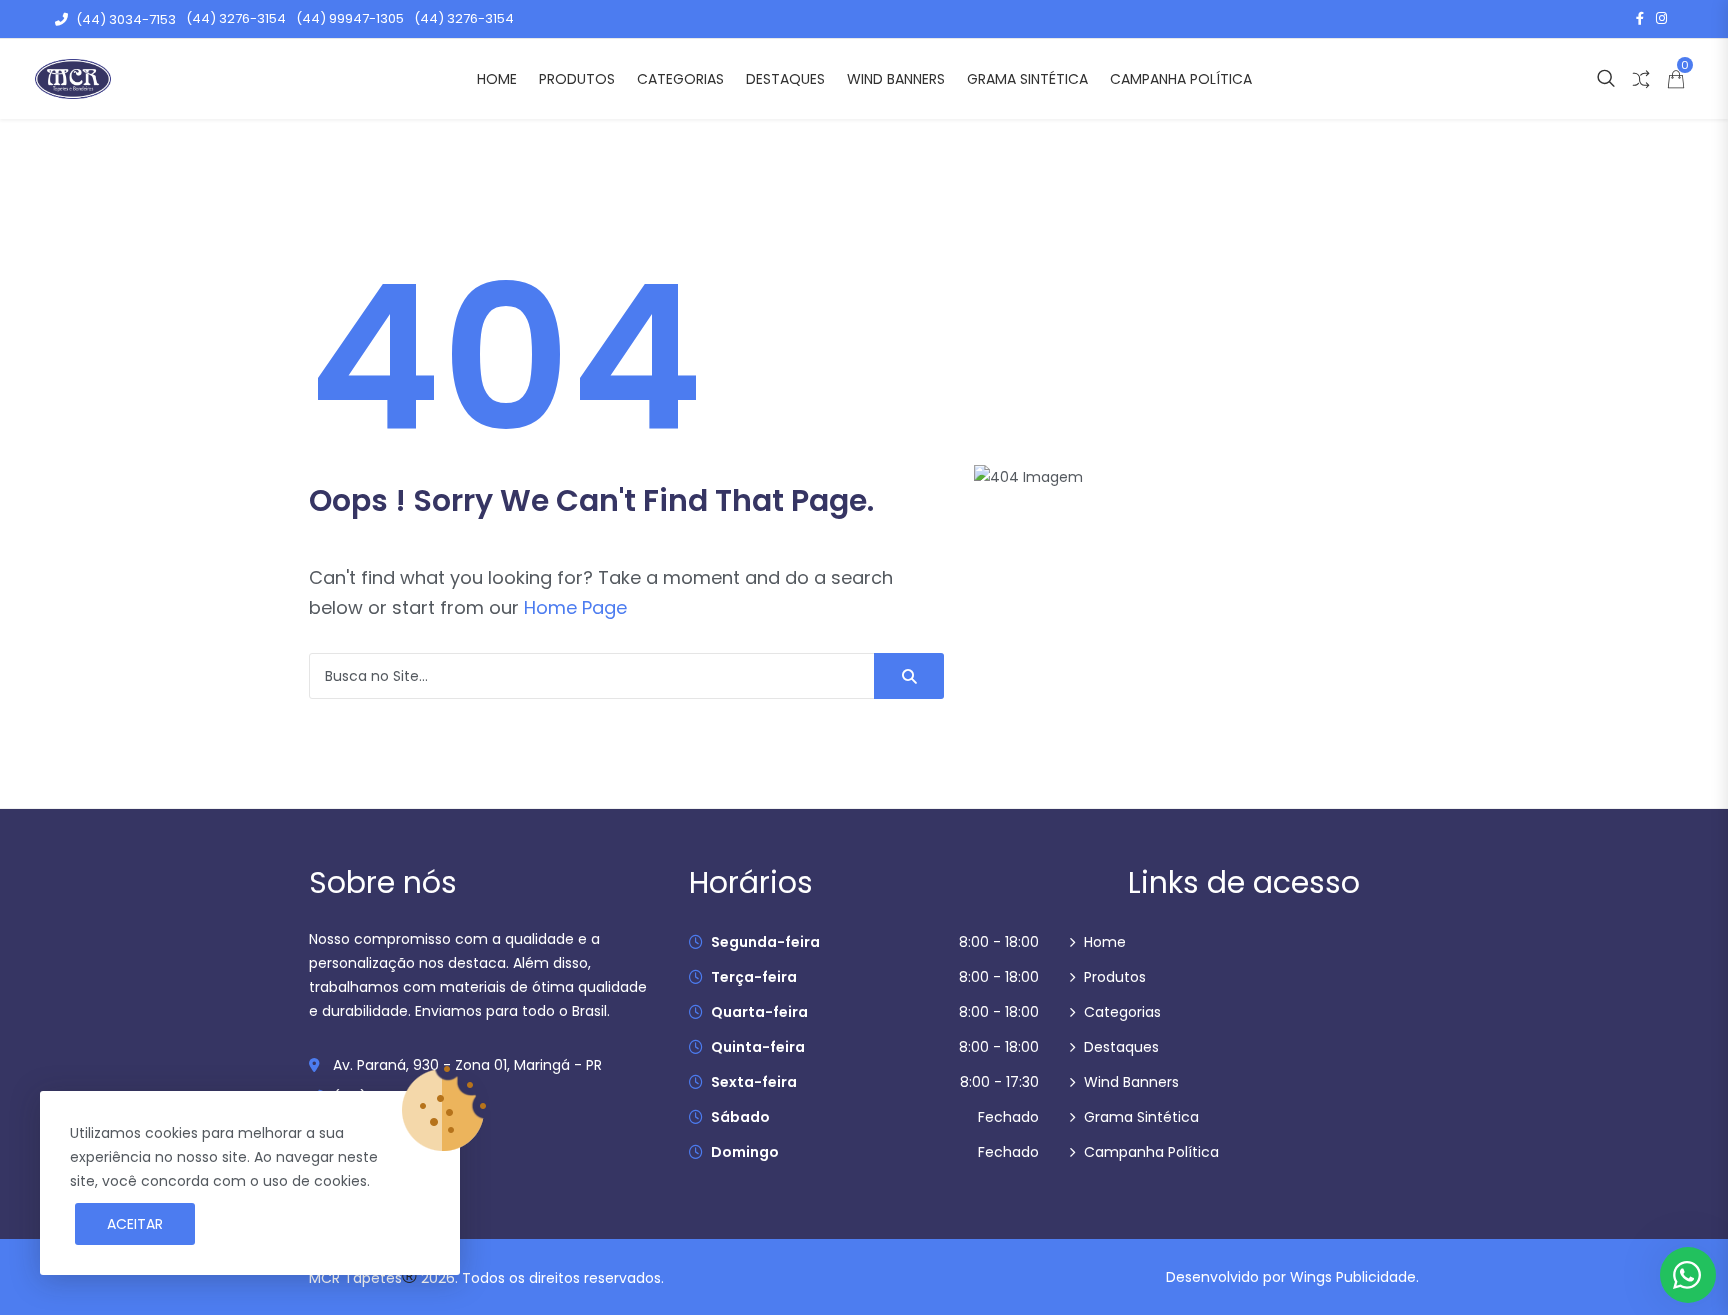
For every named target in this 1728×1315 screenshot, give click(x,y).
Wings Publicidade (1353, 1277)
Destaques (785, 79)
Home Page (575, 607)
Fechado (1008, 1117)
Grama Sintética (1027, 79)
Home (497, 79)
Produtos (577, 79)
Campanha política (1181, 79)
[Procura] (909, 676)
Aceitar (135, 1224)
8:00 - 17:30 (999, 1082)
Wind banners (896, 79)
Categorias (680, 79)
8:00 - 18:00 (999, 942)
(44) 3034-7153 (126, 19)
